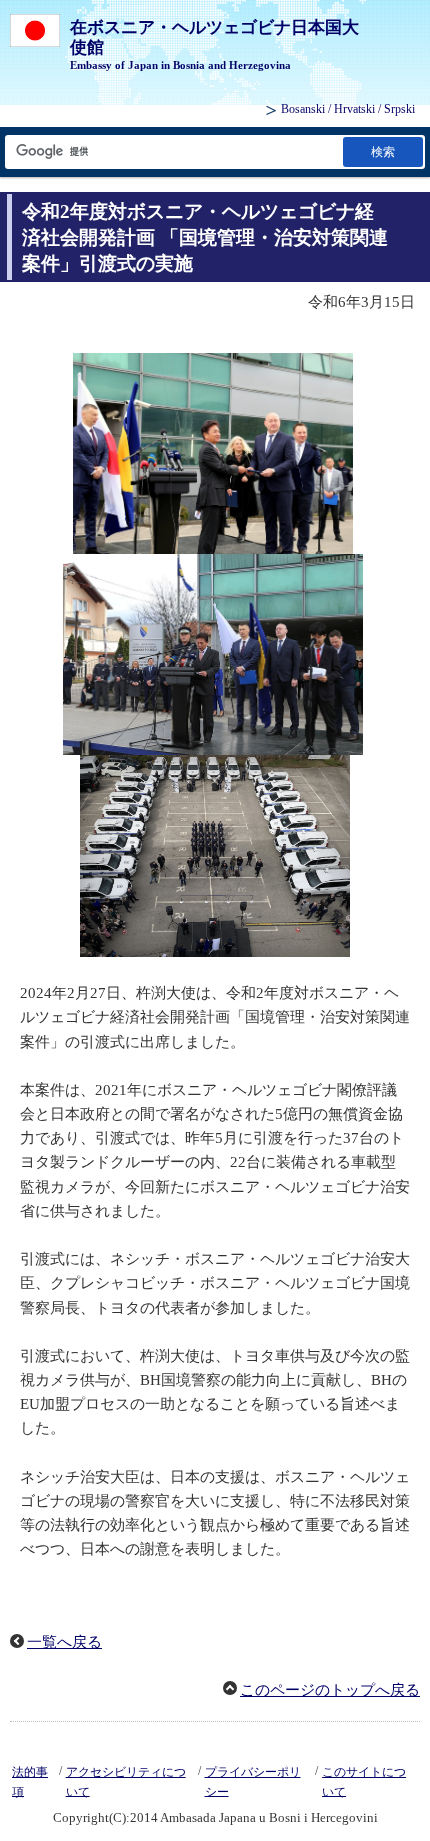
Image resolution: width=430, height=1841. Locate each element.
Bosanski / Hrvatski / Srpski (348, 109)
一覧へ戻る (64, 1642)
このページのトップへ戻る (330, 1690)
